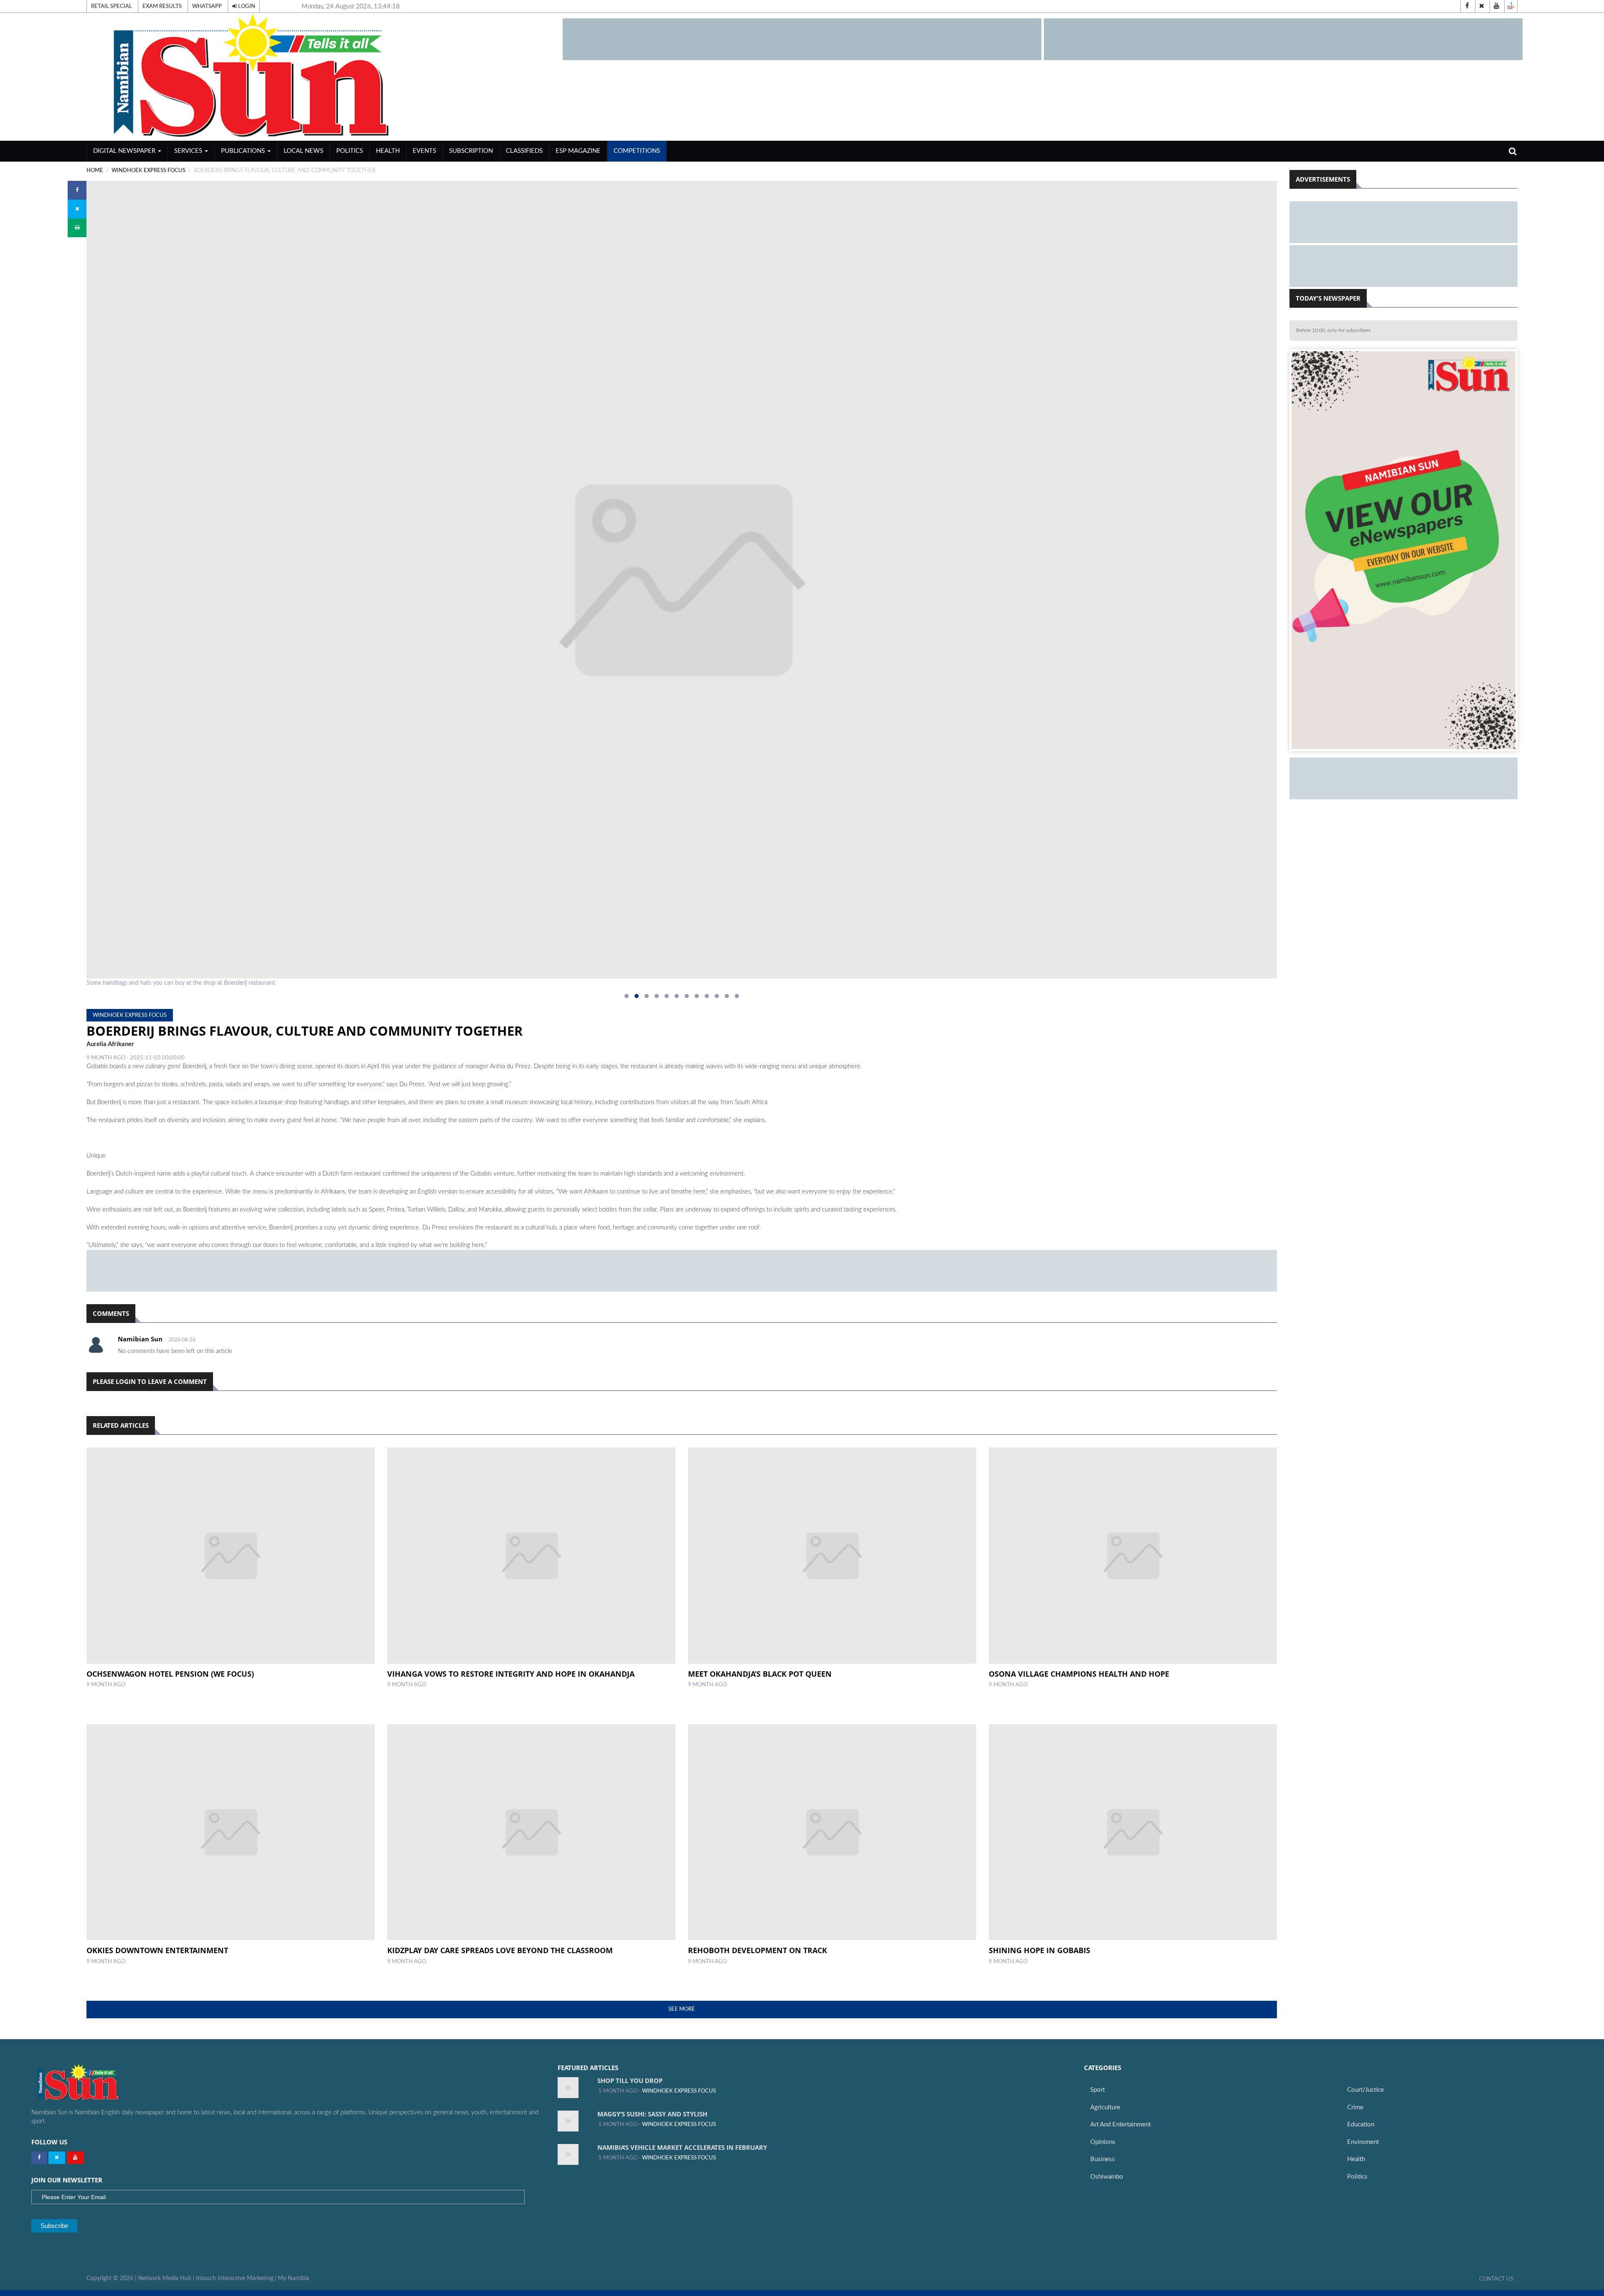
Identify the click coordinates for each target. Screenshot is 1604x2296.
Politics (350, 151)
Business (1103, 2159)
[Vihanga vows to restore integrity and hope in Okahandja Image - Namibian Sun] (531, 1556)
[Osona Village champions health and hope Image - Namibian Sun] (1133, 1556)
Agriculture (1105, 2107)
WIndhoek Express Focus (148, 170)
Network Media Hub (165, 2278)
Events (424, 151)
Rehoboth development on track (758, 1950)
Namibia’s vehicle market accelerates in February (682, 2147)
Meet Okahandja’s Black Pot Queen (760, 1674)
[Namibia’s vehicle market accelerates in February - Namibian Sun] (568, 2154)
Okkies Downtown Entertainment (157, 1950)
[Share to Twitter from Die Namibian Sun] (77, 209)
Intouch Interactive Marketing (235, 2278)
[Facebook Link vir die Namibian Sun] (39, 2158)
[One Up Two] (1511, 6)
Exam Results (162, 6)
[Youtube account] (1496, 6)
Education (1361, 2125)
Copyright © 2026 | (112, 2278)
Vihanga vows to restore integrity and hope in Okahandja (511, 1674)
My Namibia (293, 2278)
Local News (303, 151)
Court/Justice (1365, 2090)
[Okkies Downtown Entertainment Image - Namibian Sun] (231, 1832)
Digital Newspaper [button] (125, 151)
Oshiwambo (1107, 2177)
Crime (1355, 2107)
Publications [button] (244, 151)
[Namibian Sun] (94, 2083)
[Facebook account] (1467, 6)
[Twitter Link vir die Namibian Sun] (57, 2158)
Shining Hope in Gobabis (1039, 1950)
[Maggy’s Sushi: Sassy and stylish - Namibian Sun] (568, 2121)
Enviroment (1363, 2142)
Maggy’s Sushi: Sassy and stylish (652, 2114)
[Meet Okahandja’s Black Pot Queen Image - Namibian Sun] (832, 1556)
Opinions (1103, 2142)
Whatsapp (207, 6)
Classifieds (524, 151)
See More (682, 2009)
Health (388, 151)
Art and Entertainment (1121, 2125)
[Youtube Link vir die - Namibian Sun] (75, 2158)
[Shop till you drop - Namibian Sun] (568, 2088)
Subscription (471, 151)
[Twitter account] (1482, 6)
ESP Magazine (578, 151)
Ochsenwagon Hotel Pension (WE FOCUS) (170, 1674)
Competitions (637, 151)
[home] (321, 77)
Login (246, 6)
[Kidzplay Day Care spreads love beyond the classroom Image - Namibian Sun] (531, 1832)
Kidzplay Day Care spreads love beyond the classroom (500, 1950)
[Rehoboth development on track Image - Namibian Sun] (832, 1832)
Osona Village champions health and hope (1079, 1674)
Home (95, 170)
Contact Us (1496, 2279)
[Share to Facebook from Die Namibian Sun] (77, 190)
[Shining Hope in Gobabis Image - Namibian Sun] (1133, 1832)
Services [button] (189, 151)
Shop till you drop (630, 2081)
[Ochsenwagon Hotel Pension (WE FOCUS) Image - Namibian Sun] (231, 1556)
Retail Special (112, 6)
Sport (1098, 2090)
